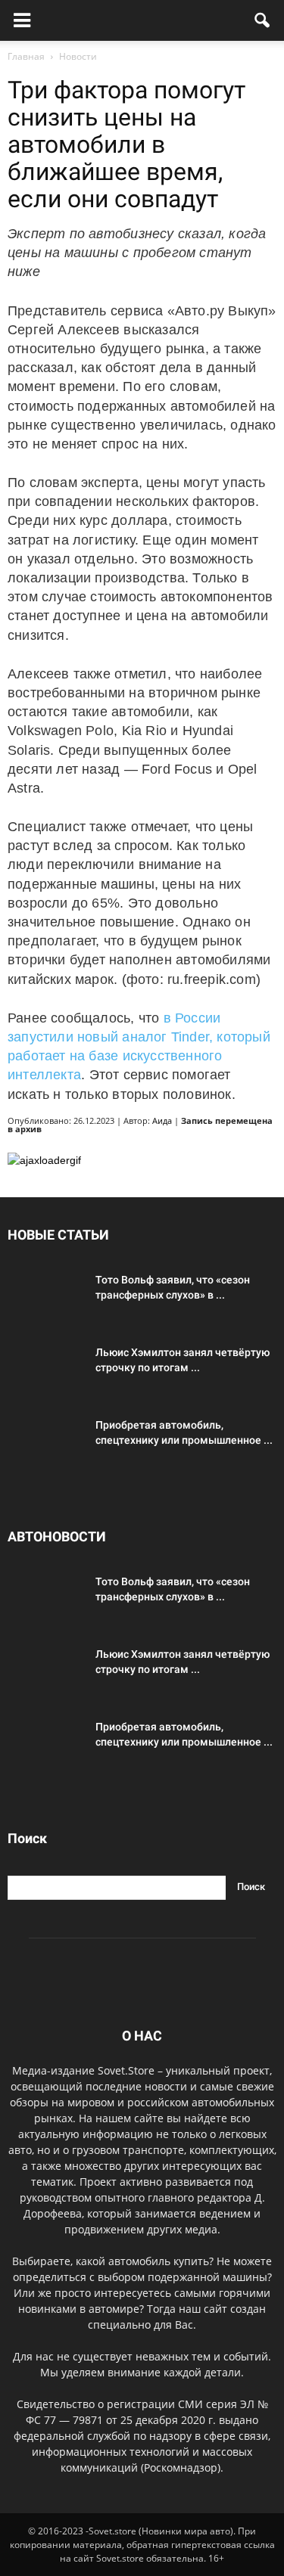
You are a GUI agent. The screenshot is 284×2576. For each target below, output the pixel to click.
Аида (162, 1120)
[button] (263, 20)
